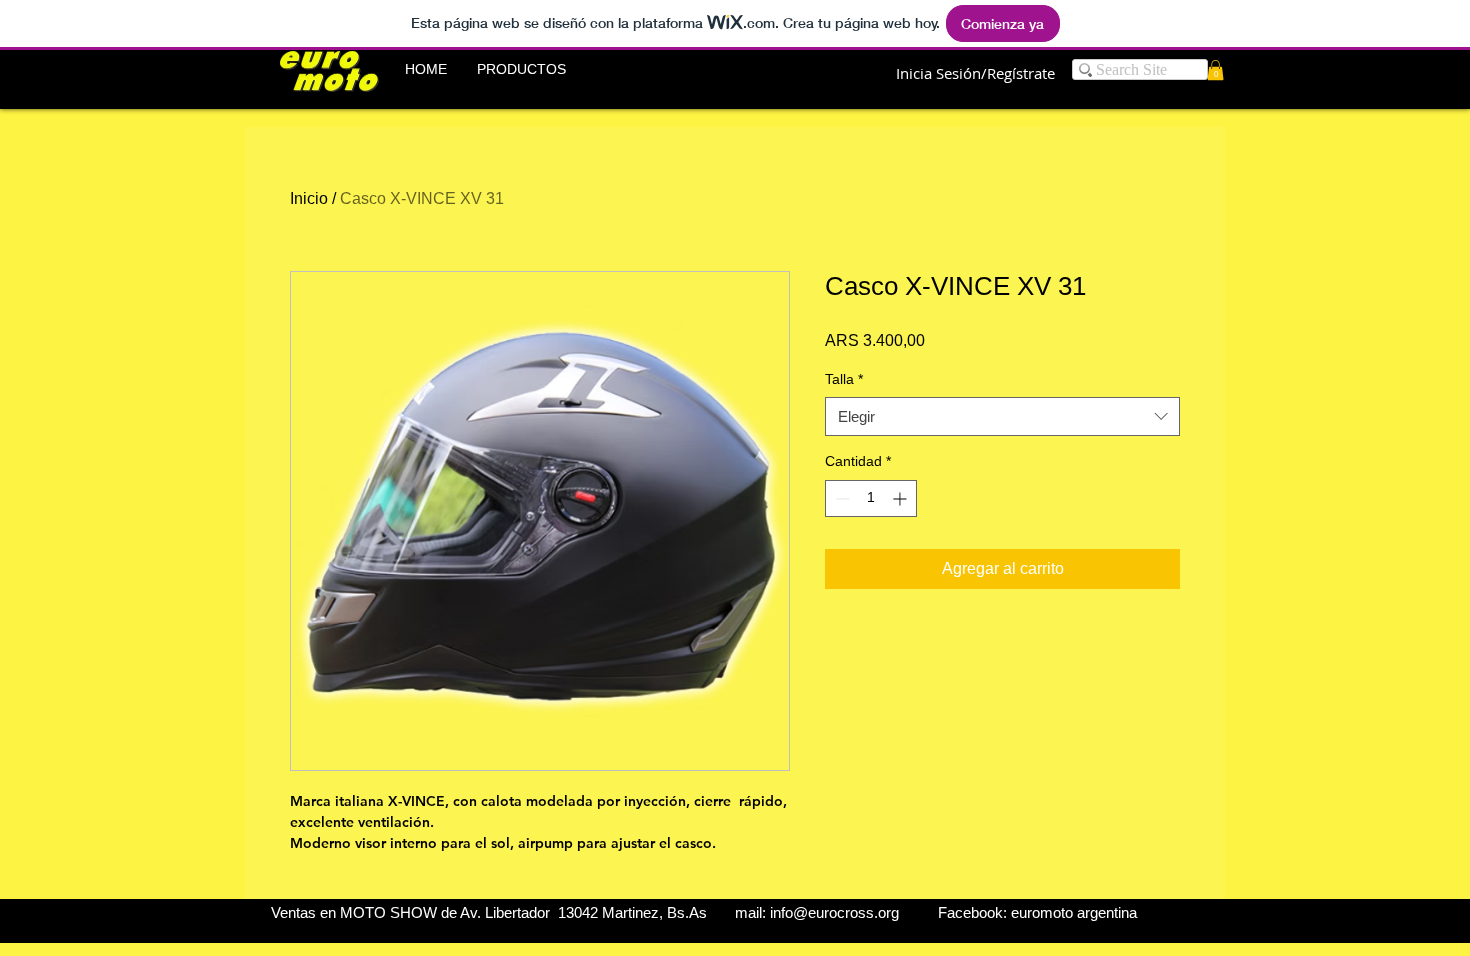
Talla (844, 379)
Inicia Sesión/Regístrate (975, 73)
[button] (521, 69)
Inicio (309, 198)
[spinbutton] (871, 498)
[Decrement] (840, 498)
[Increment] (901, 498)
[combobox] (1002, 416)
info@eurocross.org (834, 912)
